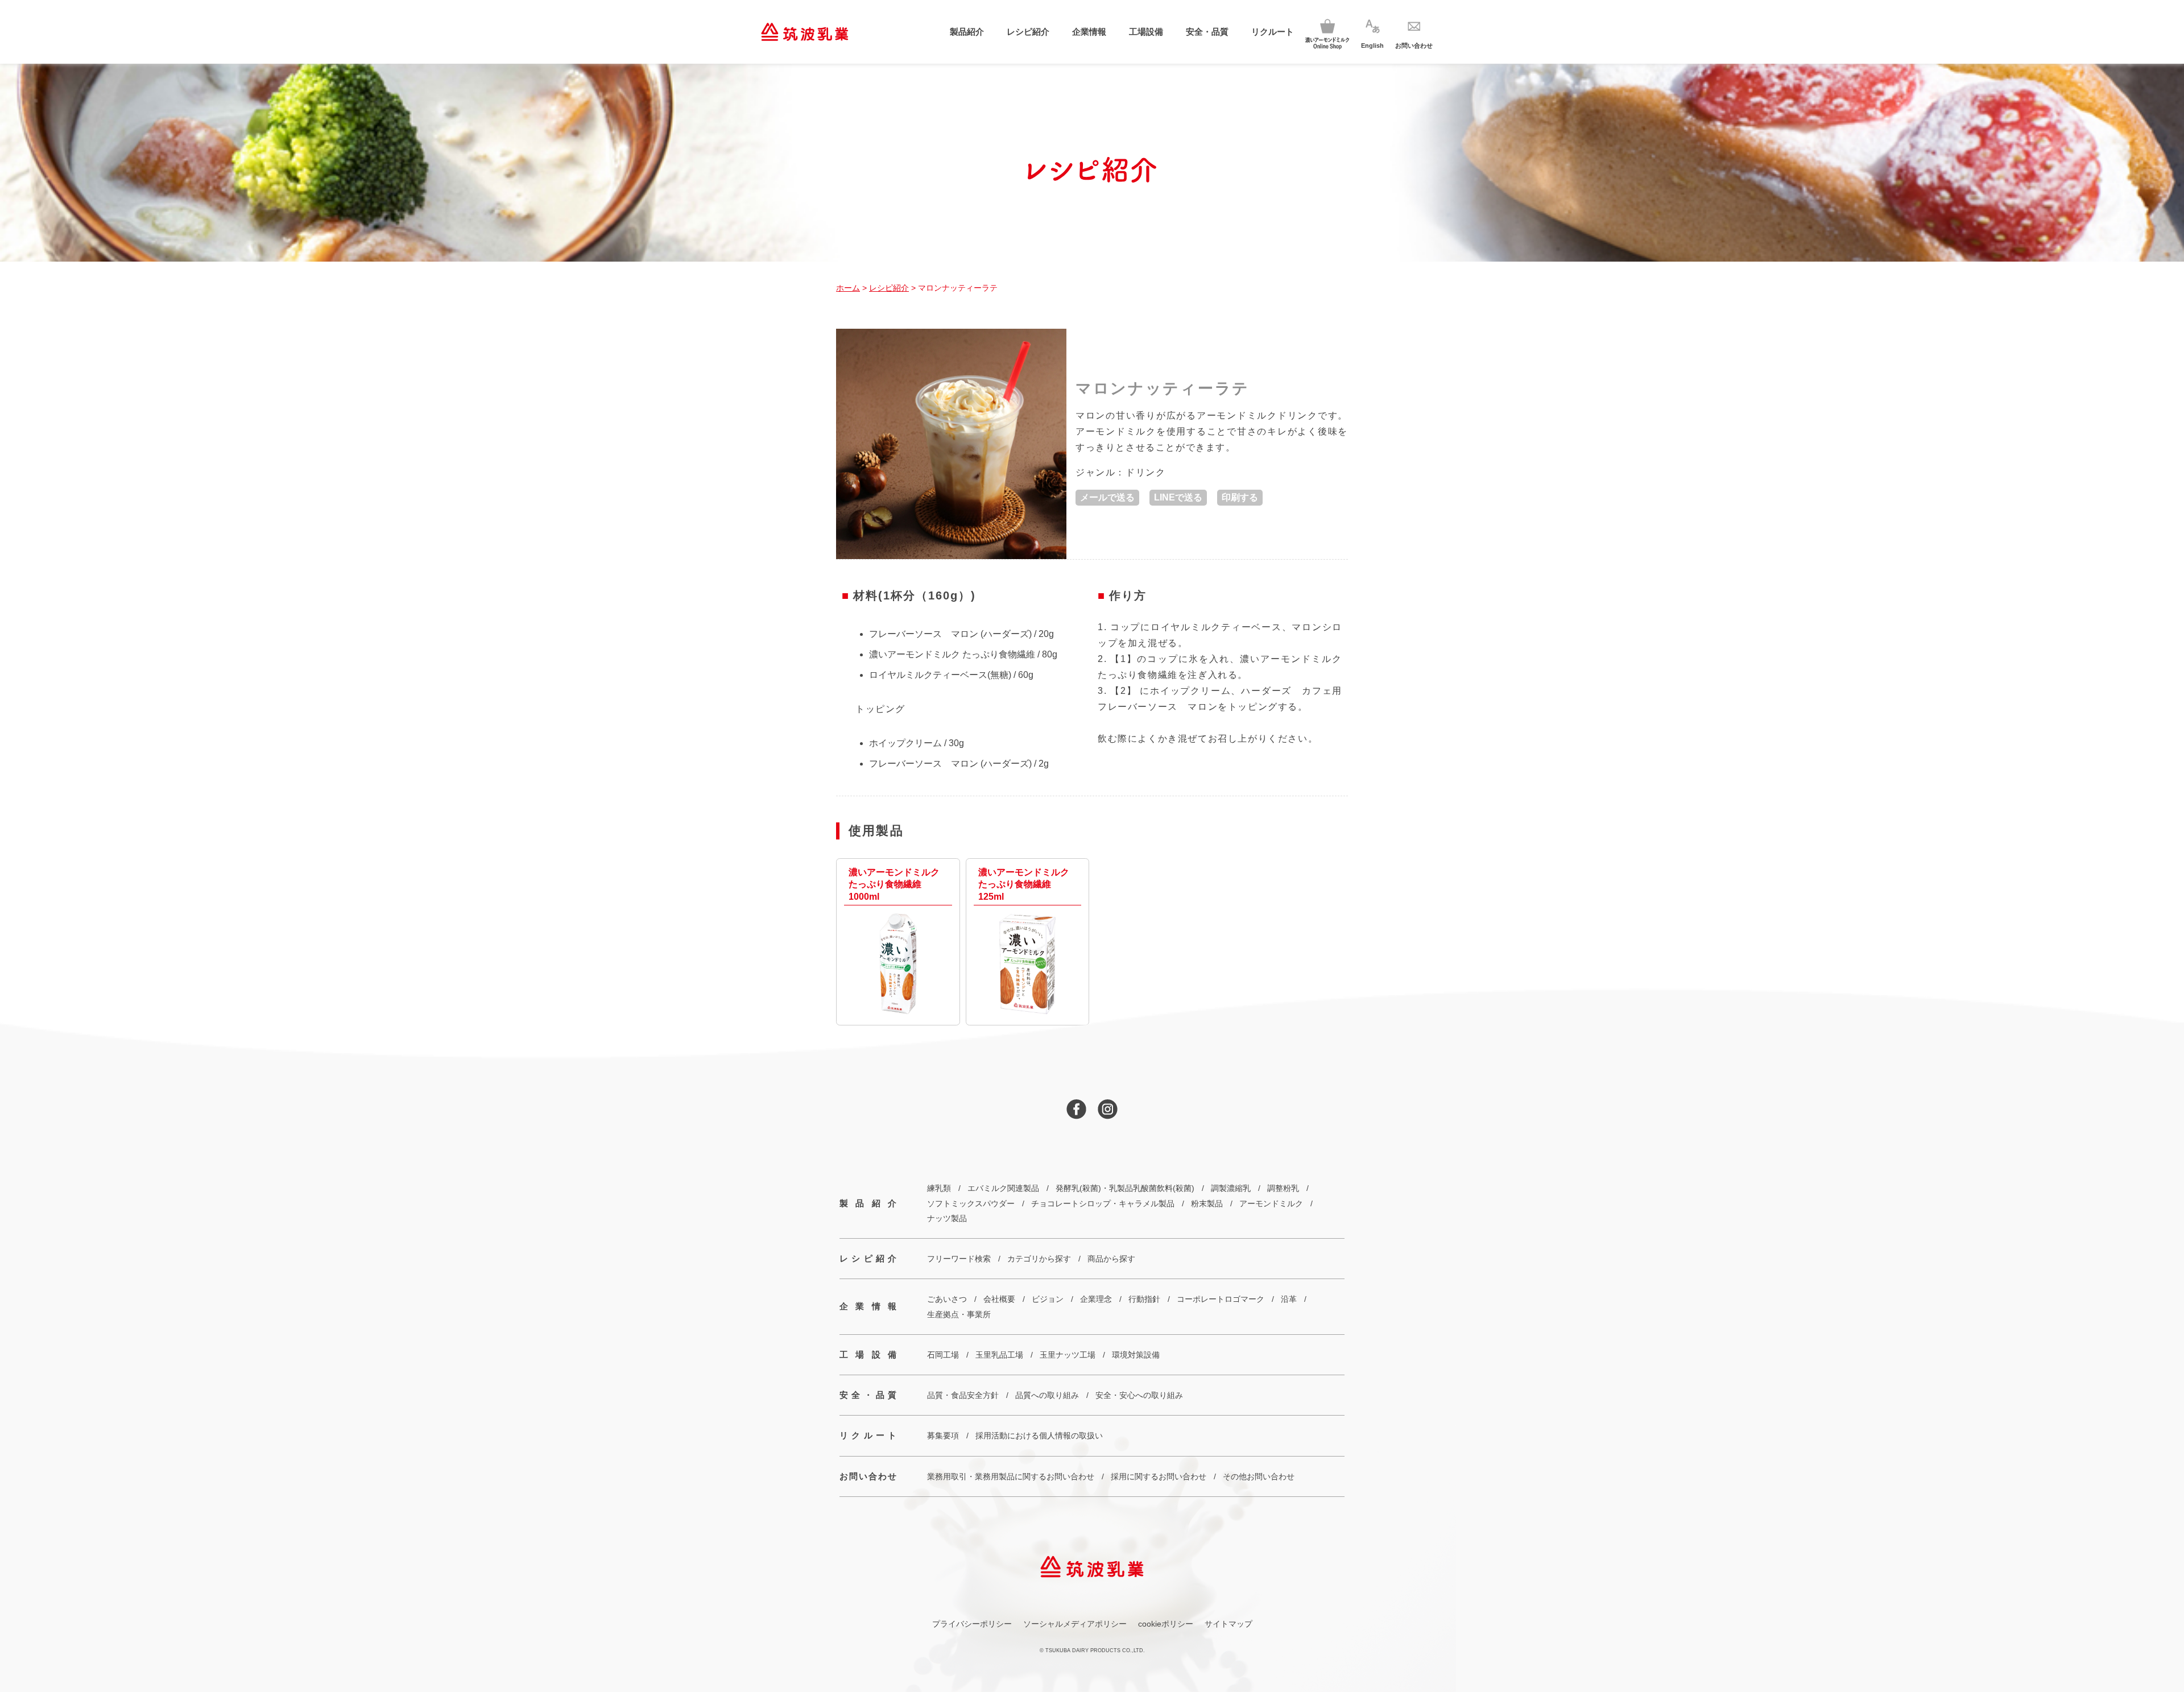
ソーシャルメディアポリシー (1075, 1624)
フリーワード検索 (959, 1259)
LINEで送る (1178, 497)
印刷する (1240, 497)
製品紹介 (967, 32)
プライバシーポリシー (972, 1624)
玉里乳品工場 (999, 1355)
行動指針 (1144, 1299)
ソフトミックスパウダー (971, 1203)
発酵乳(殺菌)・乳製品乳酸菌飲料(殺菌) (1125, 1188)
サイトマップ (1228, 1624)
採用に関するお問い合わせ (1159, 1476)
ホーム (848, 288)
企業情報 (1089, 32)
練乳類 (939, 1188)
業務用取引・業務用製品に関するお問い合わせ (1011, 1476)
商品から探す (1111, 1259)
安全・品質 (1207, 32)
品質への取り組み (1047, 1395)
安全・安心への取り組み (1139, 1395)
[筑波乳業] (804, 32)
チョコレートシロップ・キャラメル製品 (1103, 1203)
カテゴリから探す (1039, 1259)
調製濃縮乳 (1231, 1188)
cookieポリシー (1166, 1624)
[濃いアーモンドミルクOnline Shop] (1327, 32)
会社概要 (999, 1299)
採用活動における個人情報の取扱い (1039, 1435)
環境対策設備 (1136, 1355)
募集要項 (943, 1435)
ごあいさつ (947, 1299)
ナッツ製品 (947, 1218)
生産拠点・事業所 (959, 1314)
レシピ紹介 (1028, 32)
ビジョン (1048, 1299)
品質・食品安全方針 (963, 1395)
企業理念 (1096, 1299)
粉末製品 (1207, 1203)
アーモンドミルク (1271, 1203)
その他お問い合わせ (1259, 1476)
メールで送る (1107, 497)
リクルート (1273, 32)
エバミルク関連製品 (1003, 1188)
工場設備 (1146, 32)
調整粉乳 (1283, 1188)
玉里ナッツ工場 (1068, 1355)
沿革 (1289, 1299)
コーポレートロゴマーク (1221, 1299)
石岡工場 (943, 1355)
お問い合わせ (868, 1476)
